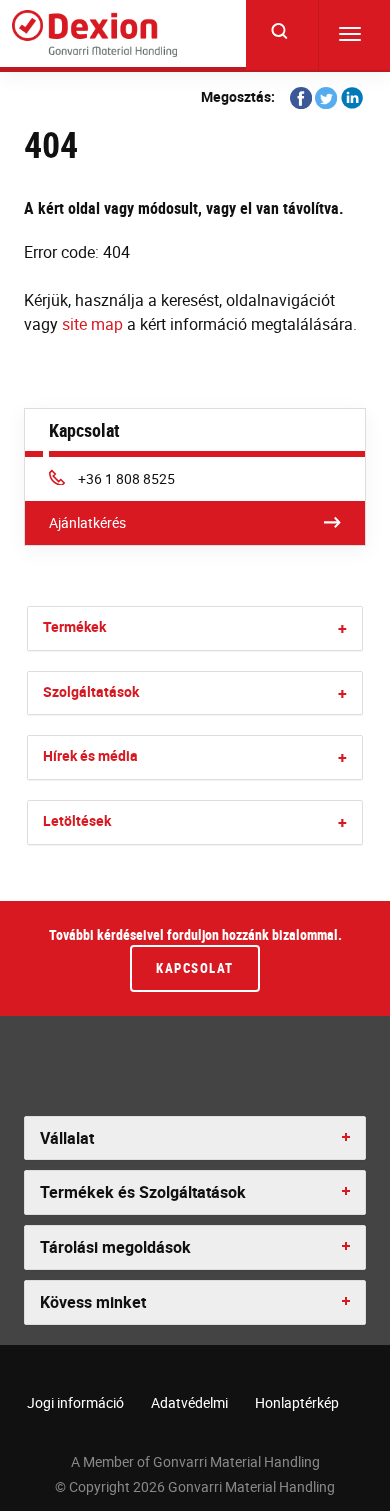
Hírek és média (90, 755)
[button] (342, 628)
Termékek (74, 626)
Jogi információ (75, 1402)
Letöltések (77, 820)
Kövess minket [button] (93, 1302)
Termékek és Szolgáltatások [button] (143, 1192)
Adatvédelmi (189, 1402)
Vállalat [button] (67, 1138)
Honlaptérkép (297, 1402)
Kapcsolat (195, 968)
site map (92, 324)
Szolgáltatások (91, 691)
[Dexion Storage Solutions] (94, 33)
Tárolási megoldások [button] (115, 1247)
